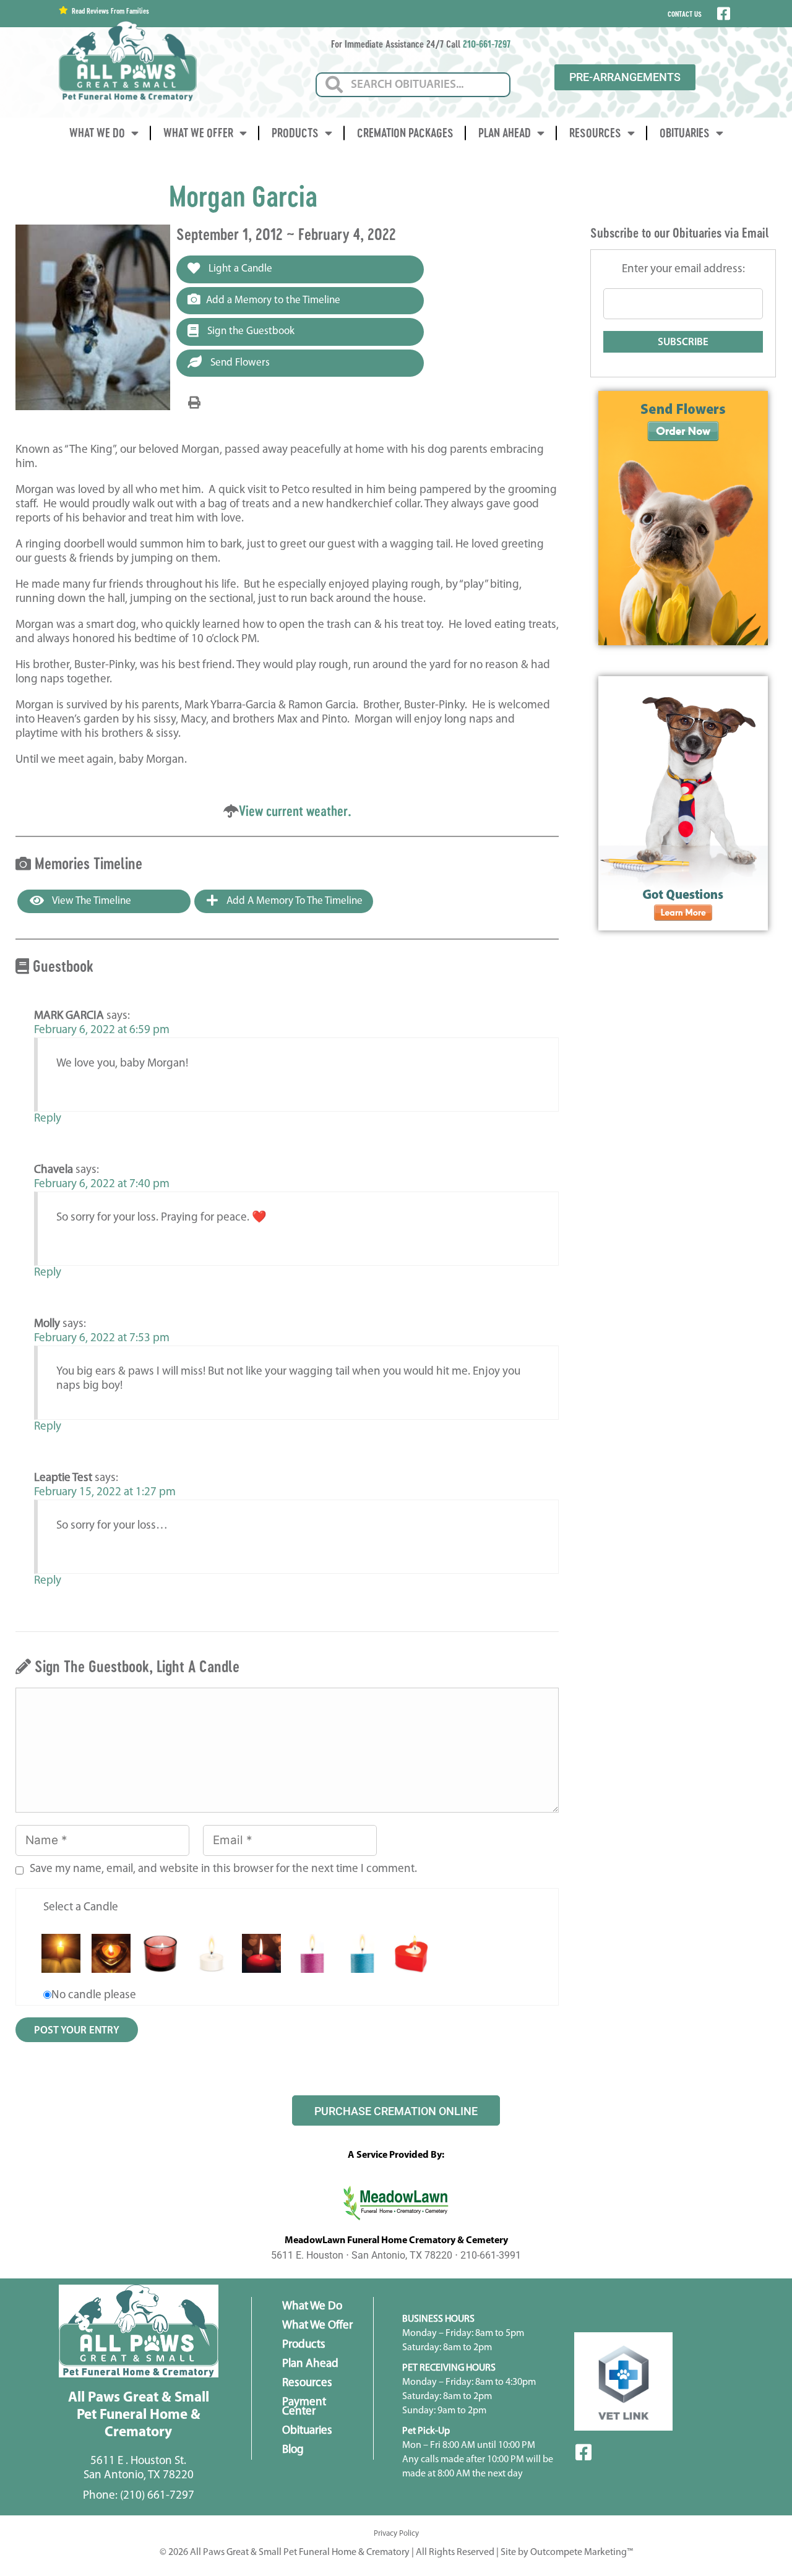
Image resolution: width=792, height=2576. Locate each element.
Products (295, 133)
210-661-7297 (487, 44)
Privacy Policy (396, 2534)
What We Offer (198, 133)
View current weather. (295, 811)
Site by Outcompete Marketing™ (567, 2552)
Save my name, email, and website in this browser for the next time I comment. (223, 1869)
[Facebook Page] (722, 14)
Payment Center (304, 2407)
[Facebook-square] (583, 2452)
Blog (293, 2450)
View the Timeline (91, 901)
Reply (48, 1119)
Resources (595, 133)
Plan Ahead (505, 133)
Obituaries (685, 133)
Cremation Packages (405, 133)
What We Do (97, 133)
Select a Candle (81, 1908)
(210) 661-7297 (157, 2496)
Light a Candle (239, 269)
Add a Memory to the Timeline (273, 300)
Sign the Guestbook (250, 331)
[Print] (194, 403)
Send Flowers (239, 363)
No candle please (94, 1995)
